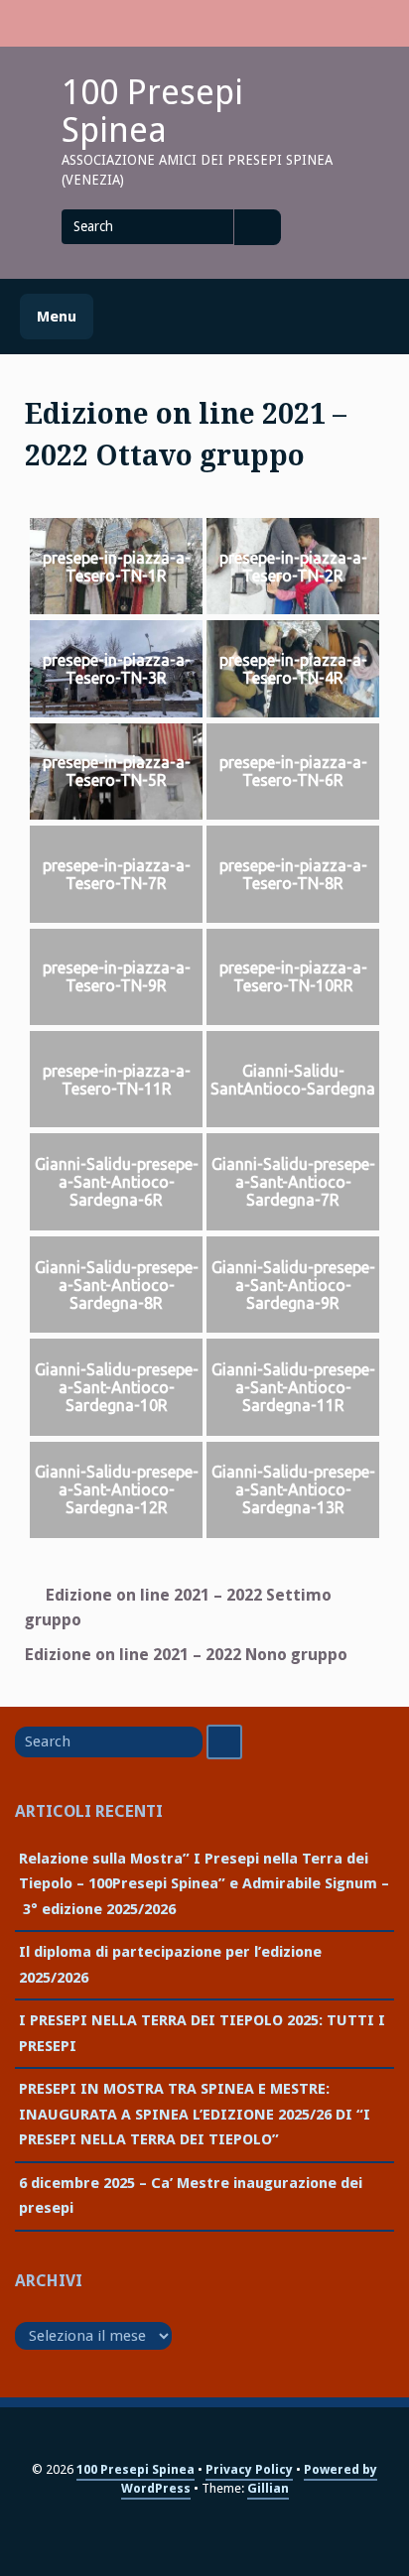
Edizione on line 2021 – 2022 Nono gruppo (186, 1655)
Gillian (268, 2488)
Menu (57, 317)
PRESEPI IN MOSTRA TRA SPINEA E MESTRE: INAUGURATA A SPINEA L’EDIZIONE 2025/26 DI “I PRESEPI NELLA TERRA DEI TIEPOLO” (195, 2114)
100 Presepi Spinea (152, 111)
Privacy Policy (249, 2469)
